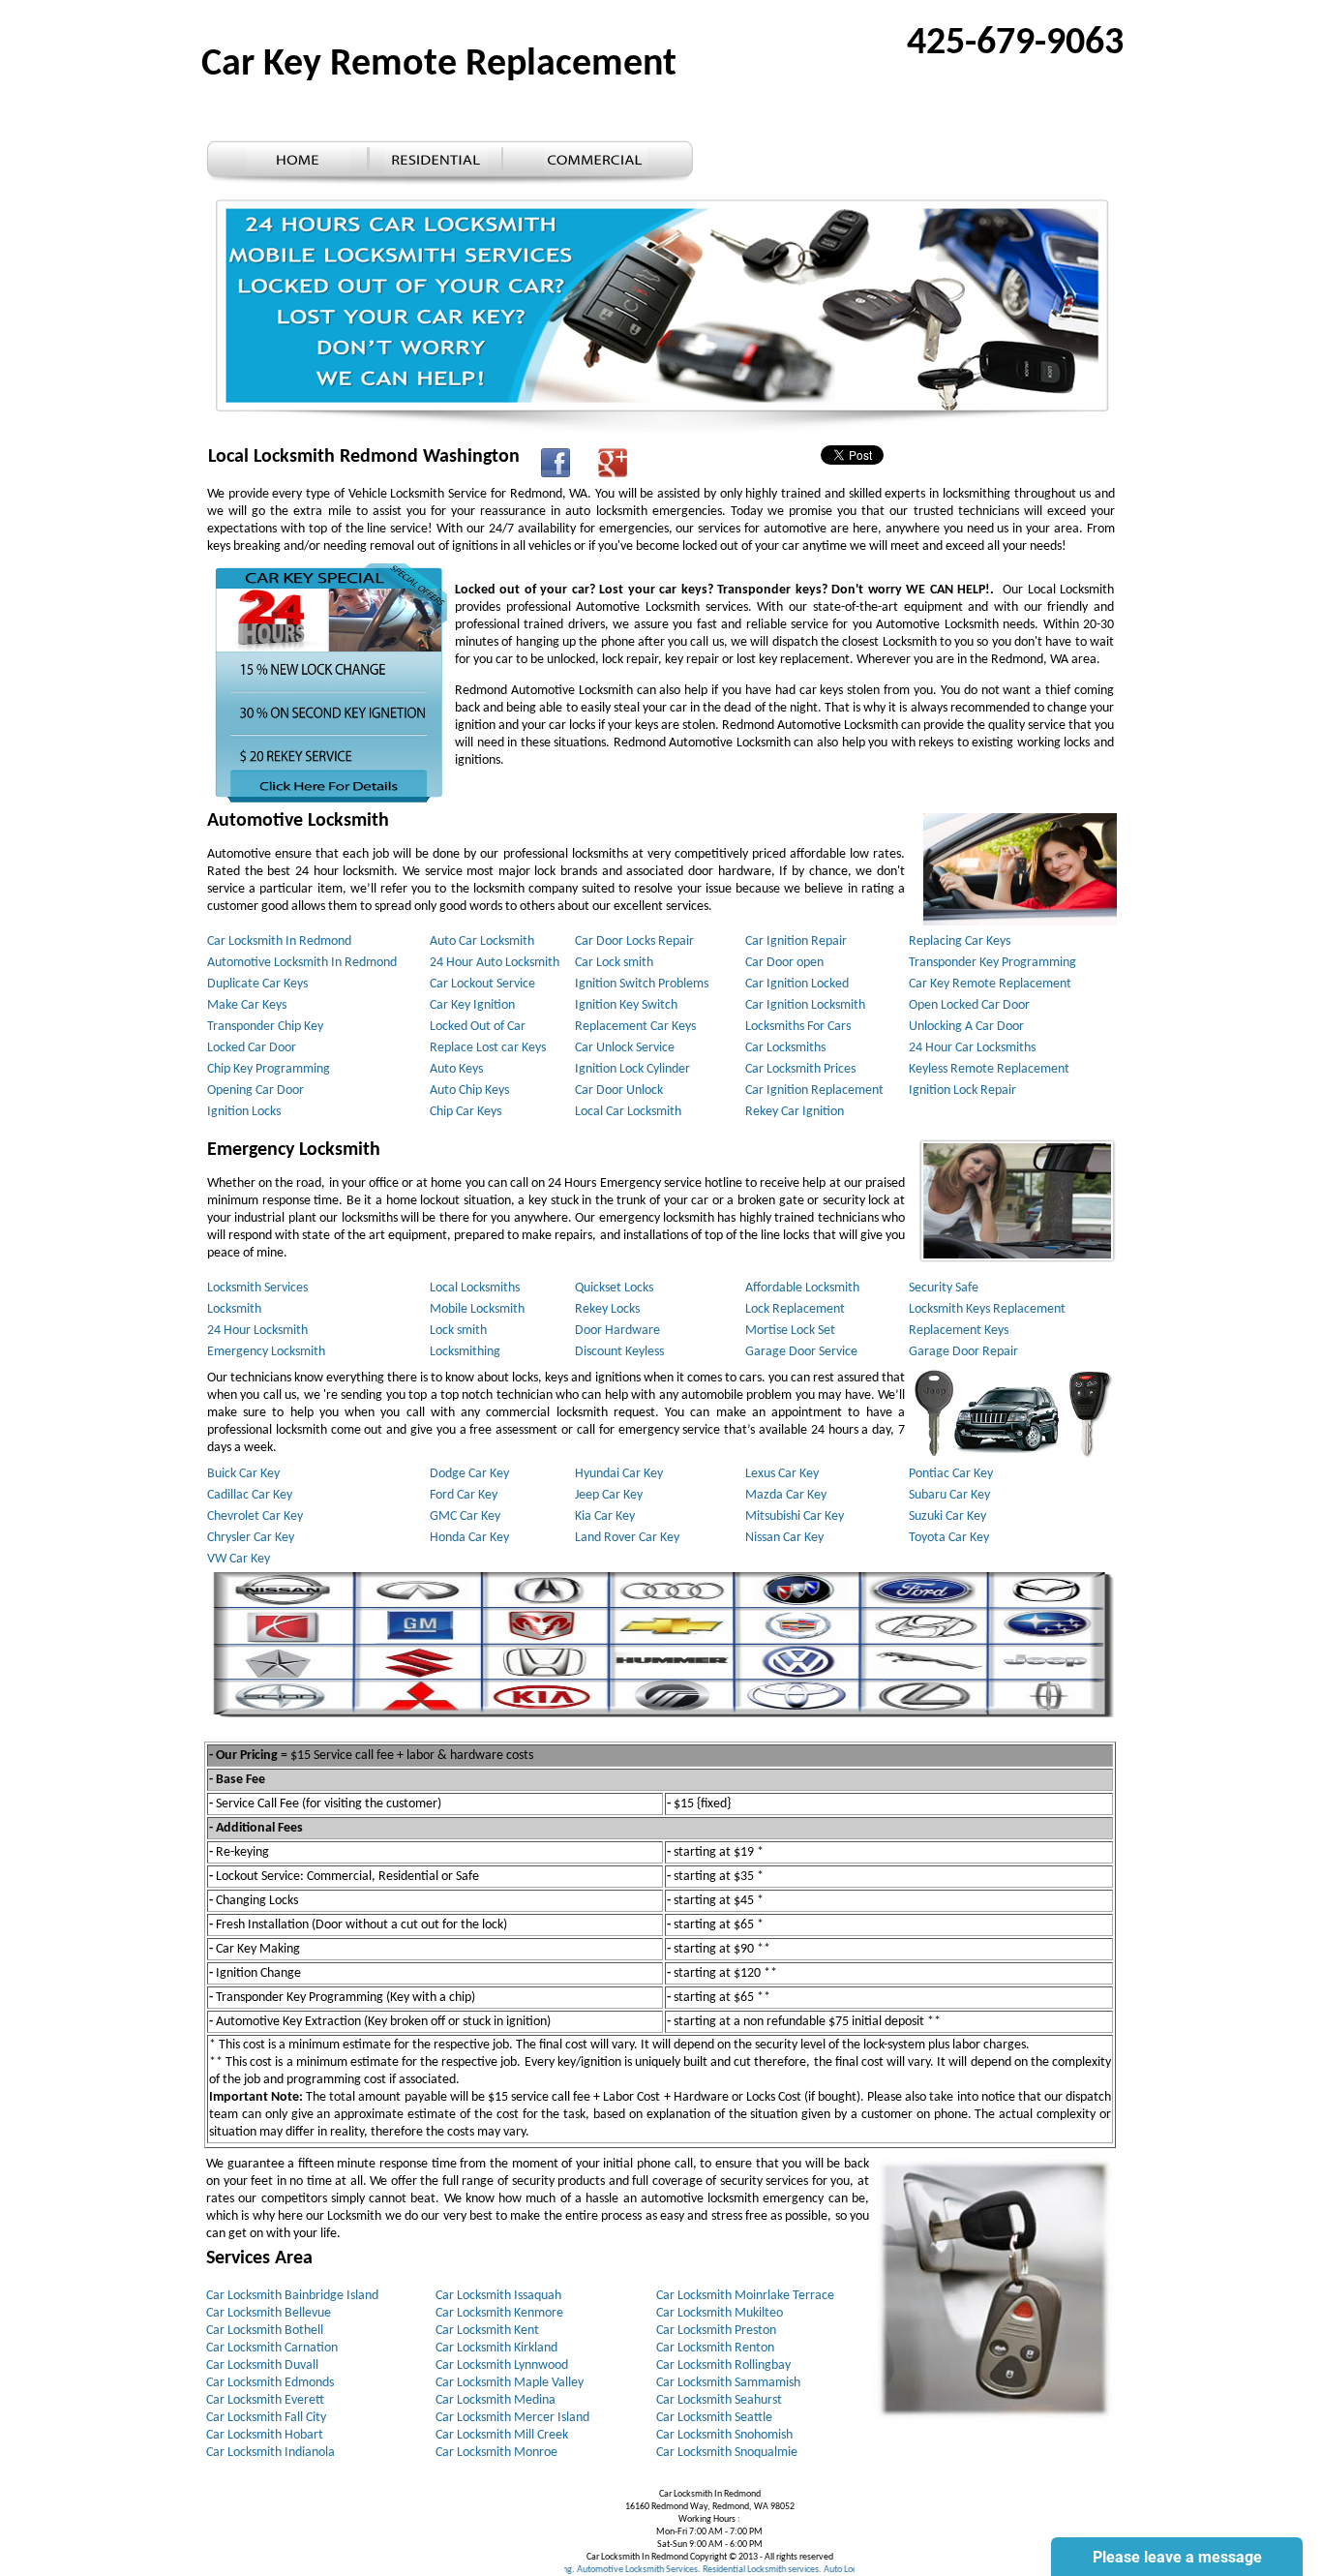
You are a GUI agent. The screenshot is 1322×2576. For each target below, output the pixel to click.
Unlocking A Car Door (966, 1027)
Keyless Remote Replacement (989, 1069)
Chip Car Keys (466, 1112)
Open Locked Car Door (969, 1005)
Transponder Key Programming (992, 963)
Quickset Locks (614, 1288)
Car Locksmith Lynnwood (502, 2365)
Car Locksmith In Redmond (279, 941)
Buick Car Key (243, 1474)
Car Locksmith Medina (496, 2400)
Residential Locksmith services (706, 2570)
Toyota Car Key (949, 1538)
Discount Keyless (619, 1352)
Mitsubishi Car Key (795, 1516)
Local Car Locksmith (628, 1112)
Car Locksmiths (785, 1048)
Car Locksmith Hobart (265, 2435)
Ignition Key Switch (626, 1005)
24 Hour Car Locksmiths (972, 1048)
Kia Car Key (605, 1516)
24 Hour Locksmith (257, 1331)
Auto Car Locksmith (482, 941)
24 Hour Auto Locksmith (495, 963)
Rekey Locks (607, 1309)
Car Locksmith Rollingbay (723, 2365)
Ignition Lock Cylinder (632, 1069)
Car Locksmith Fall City (266, 2418)
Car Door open (784, 963)
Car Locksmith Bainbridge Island (292, 2296)
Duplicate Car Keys (257, 984)
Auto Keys (456, 1069)
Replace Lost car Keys (488, 1048)
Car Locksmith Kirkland (496, 2348)
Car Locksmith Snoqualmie (727, 2453)
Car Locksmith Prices (800, 1069)
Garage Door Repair (963, 1352)
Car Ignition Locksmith (805, 1005)
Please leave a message (1177, 2557)
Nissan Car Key (784, 1538)
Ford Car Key (464, 1495)
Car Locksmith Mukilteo (720, 2313)
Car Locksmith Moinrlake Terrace (745, 2296)
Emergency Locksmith (266, 1352)
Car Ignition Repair (796, 941)
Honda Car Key (469, 1538)
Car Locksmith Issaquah (498, 2296)
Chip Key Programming (269, 1069)
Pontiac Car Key (951, 1474)
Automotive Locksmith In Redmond (302, 963)
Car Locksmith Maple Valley (510, 2383)
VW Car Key (239, 1559)
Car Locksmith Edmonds (270, 2383)
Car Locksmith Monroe (496, 2453)
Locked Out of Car (478, 1027)
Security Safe (944, 1288)
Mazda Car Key (786, 1495)
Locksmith (234, 1309)
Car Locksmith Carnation (272, 2348)
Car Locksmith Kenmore (499, 2313)
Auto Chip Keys (469, 1091)
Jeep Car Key (609, 1495)
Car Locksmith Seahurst (719, 2400)
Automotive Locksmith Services (583, 2570)
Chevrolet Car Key (255, 1516)
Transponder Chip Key (265, 1027)
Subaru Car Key (949, 1495)
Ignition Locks (244, 1112)
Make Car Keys (247, 1005)
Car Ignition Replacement (814, 1091)
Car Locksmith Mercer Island (512, 2418)
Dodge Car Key (469, 1474)
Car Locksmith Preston (716, 2331)
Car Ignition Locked (797, 984)
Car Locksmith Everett (265, 2400)
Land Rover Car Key (627, 1538)
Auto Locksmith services (815, 2570)
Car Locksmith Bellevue (269, 2313)
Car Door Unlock (619, 1091)
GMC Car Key (465, 1516)
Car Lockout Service (482, 984)
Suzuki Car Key (947, 1516)
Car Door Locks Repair (634, 941)
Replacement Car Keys (635, 1027)
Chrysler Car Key (251, 1538)
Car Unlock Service (625, 1048)
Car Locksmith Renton (715, 2348)
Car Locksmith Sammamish (728, 2383)
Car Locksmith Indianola (270, 2453)
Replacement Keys (959, 1331)
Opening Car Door (255, 1091)
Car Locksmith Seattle (714, 2418)
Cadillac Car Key (250, 1495)
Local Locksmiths (475, 1288)
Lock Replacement (795, 1309)
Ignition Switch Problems (642, 984)
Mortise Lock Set (790, 1331)
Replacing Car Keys (960, 941)
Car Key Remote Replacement (990, 984)
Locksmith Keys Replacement (987, 1309)
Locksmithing (465, 1352)
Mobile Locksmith (477, 1309)
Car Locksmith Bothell (265, 2331)
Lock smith (458, 1331)
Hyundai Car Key (619, 1474)
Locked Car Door (252, 1048)
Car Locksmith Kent (487, 2331)
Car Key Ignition (472, 1005)
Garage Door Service (801, 1352)
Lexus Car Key (782, 1474)
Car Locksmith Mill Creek (502, 2435)
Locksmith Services (257, 1288)
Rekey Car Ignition (795, 1112)
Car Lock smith (614, 963)
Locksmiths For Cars (798, 1027)
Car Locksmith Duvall (262, 2365)
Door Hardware (617, 1331)
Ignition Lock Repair (962, 1091)
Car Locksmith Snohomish (724, 2435)
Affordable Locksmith (802, 1288)
